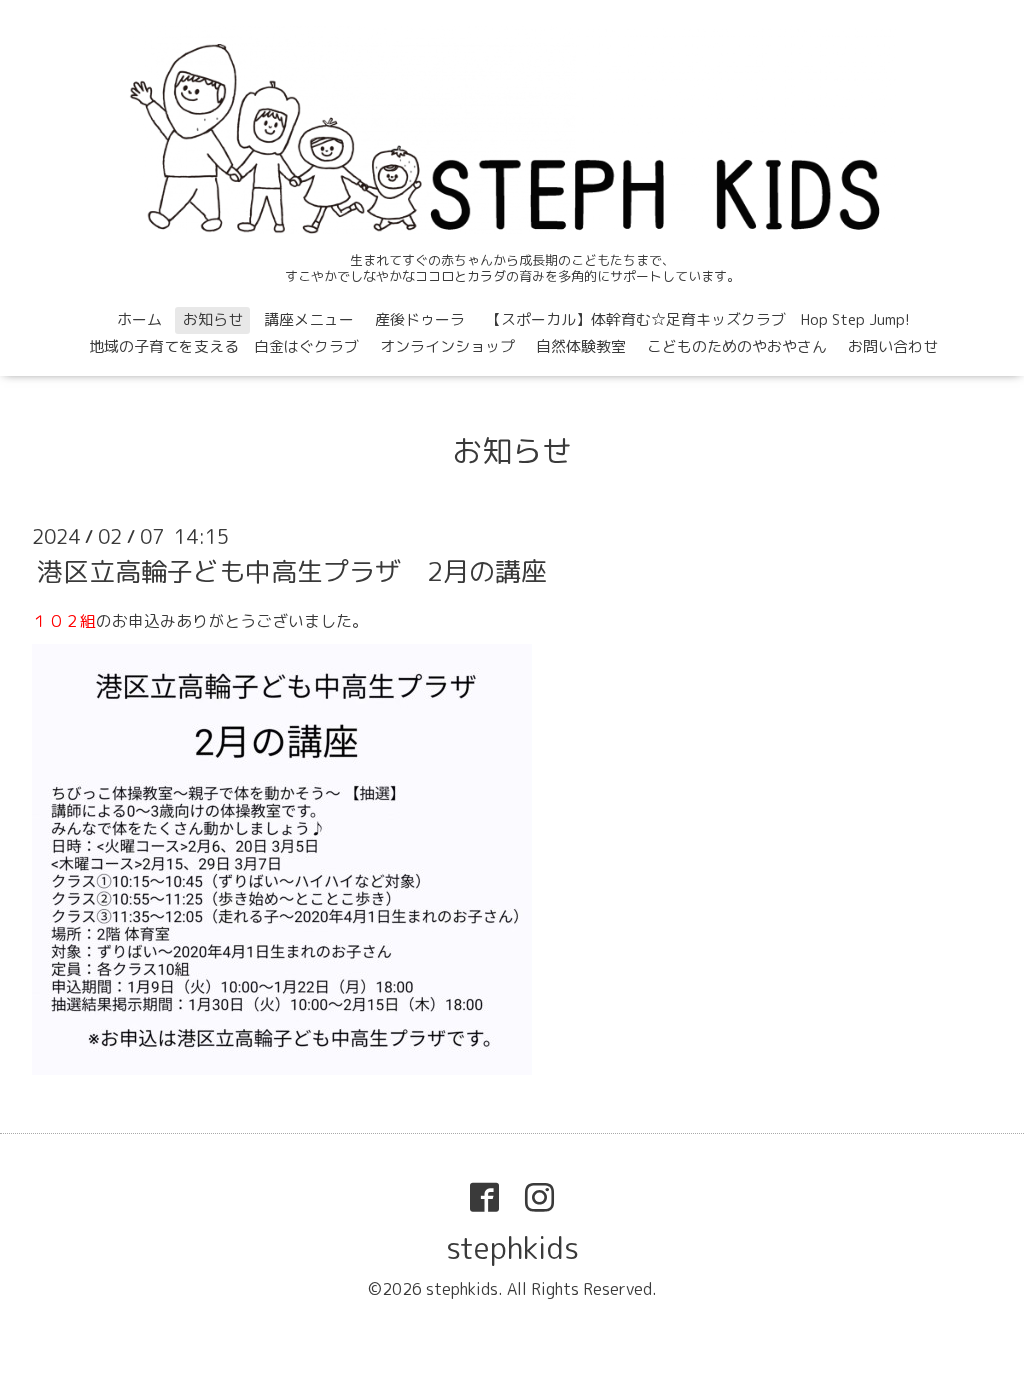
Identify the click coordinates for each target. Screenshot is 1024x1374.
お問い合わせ (893, 346)
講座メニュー (309, 319)
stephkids (512, 1248)
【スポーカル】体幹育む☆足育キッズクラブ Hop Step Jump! (698, 319)
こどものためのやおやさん (737, 346)
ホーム (139, 319)
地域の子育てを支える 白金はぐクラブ (224, 346)
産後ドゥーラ (420, 319)
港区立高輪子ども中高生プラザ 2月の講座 (292, 571)
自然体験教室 (581, 346)
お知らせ (213, 319)
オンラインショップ (447, 346)
